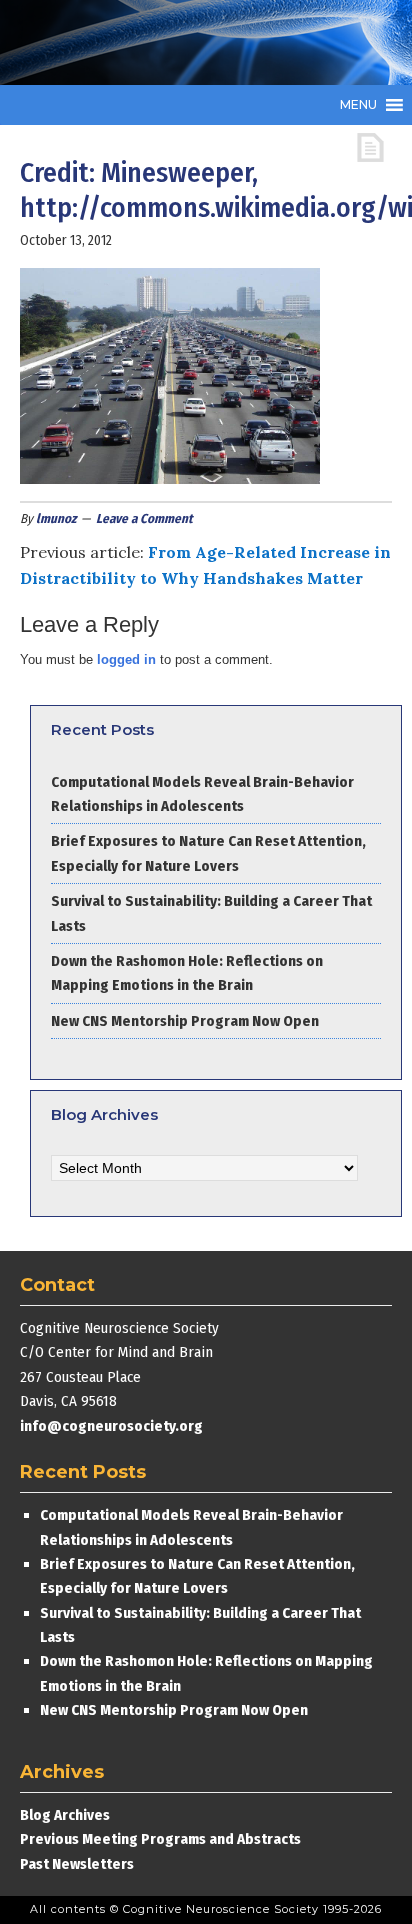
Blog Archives (65, 1815)
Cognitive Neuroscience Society (170, 42)
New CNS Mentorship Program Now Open (185, 1021)
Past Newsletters (77, 1864)
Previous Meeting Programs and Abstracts (160, 1839)
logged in (126, 659)
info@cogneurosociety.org (111, 1426)
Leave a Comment (144, 518)
